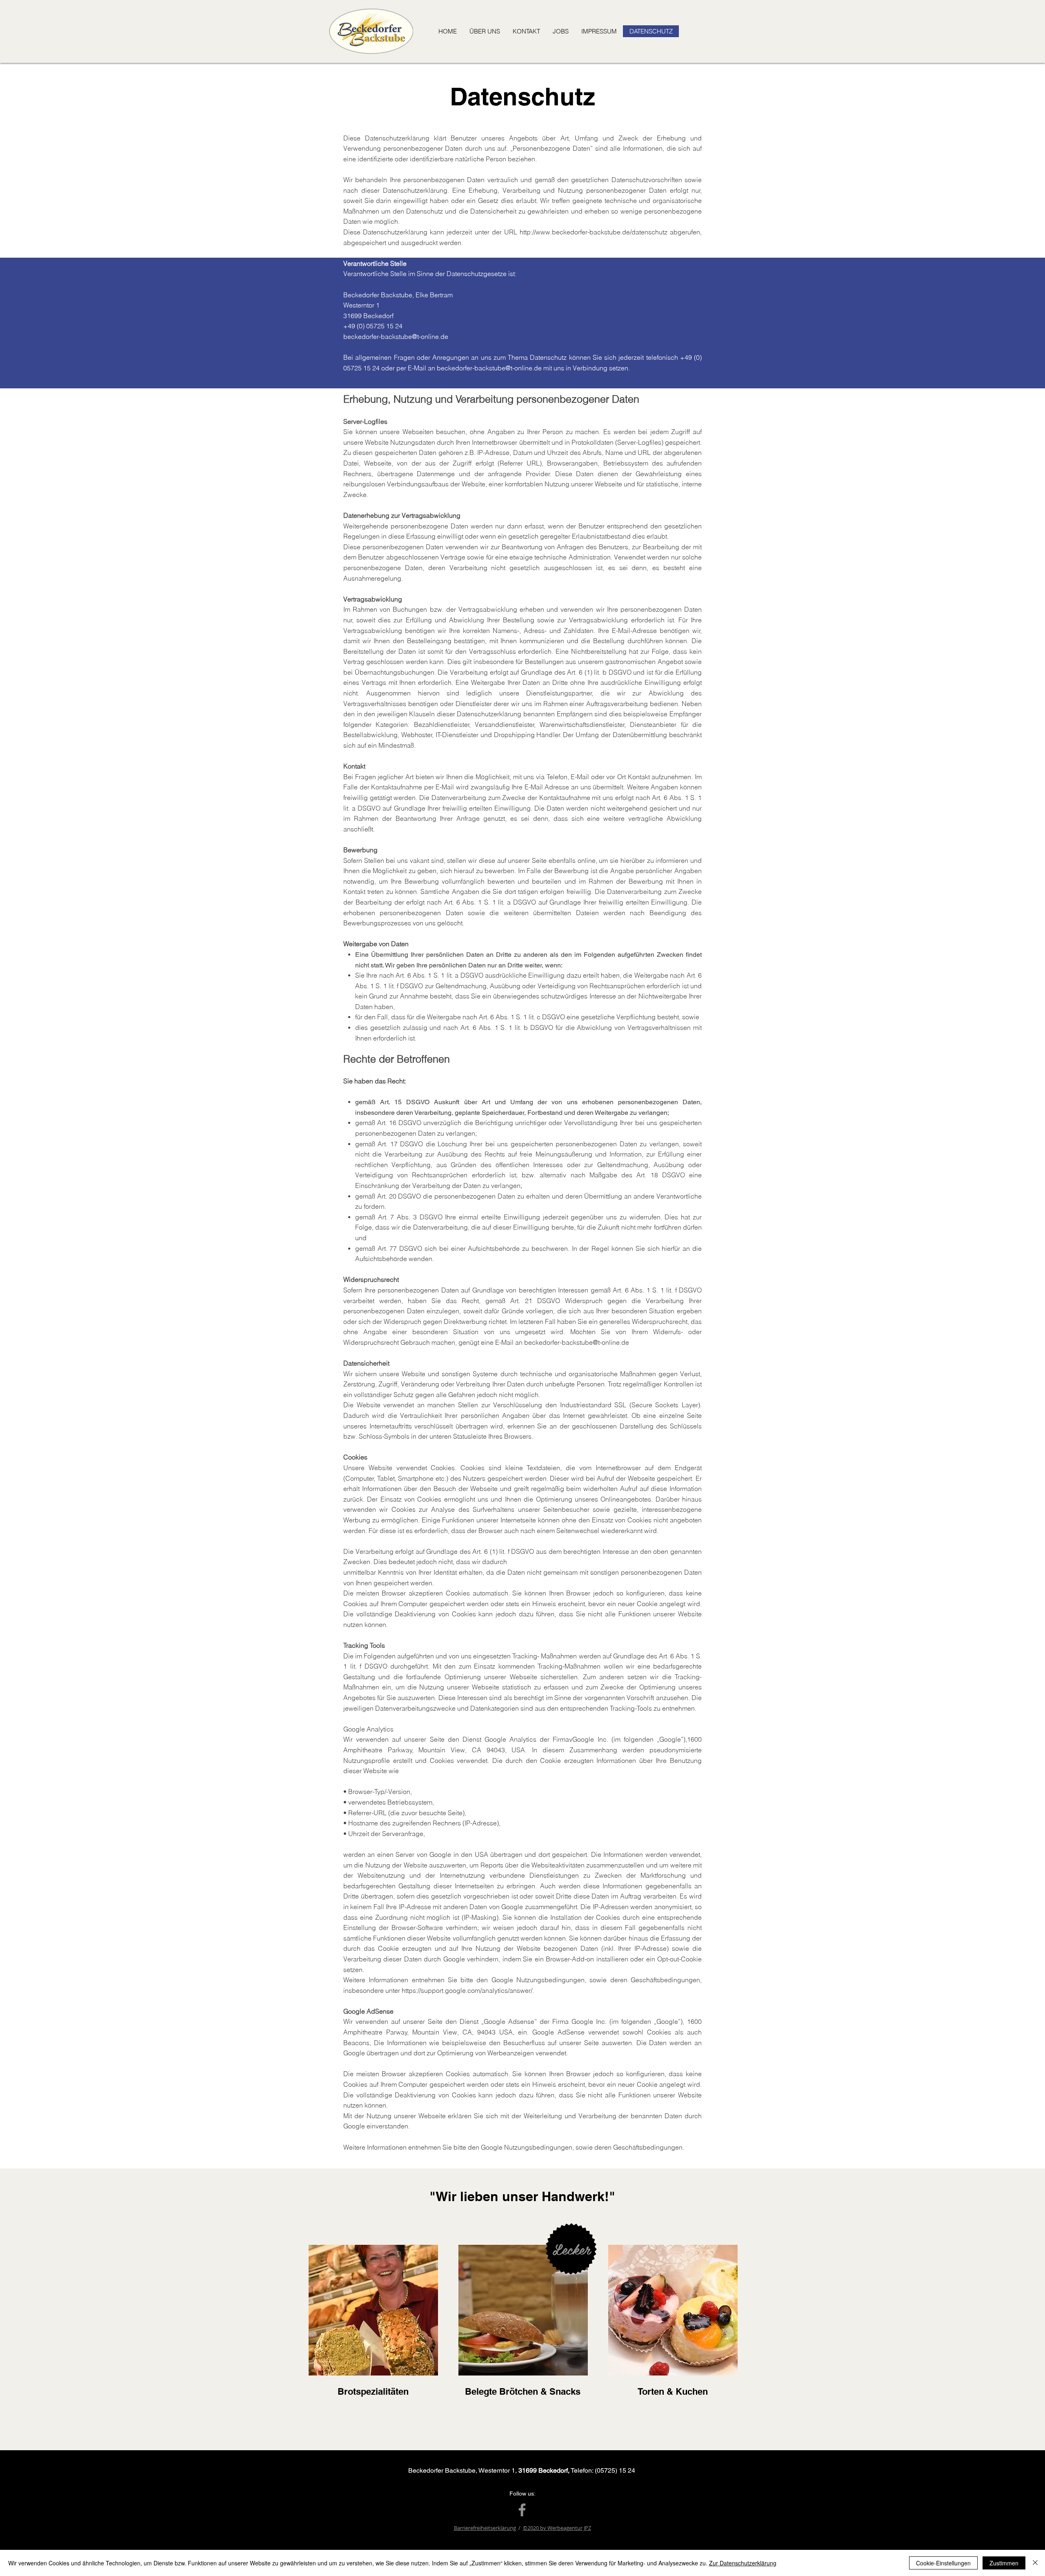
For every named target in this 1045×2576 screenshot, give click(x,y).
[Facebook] (522, 2510)
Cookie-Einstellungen (943, 2563)
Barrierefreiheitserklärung (485, 2528)
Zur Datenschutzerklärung (743, 2563)
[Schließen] (1035, 2563)
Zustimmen (1004, 2563)
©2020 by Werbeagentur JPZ (557, 2528)
